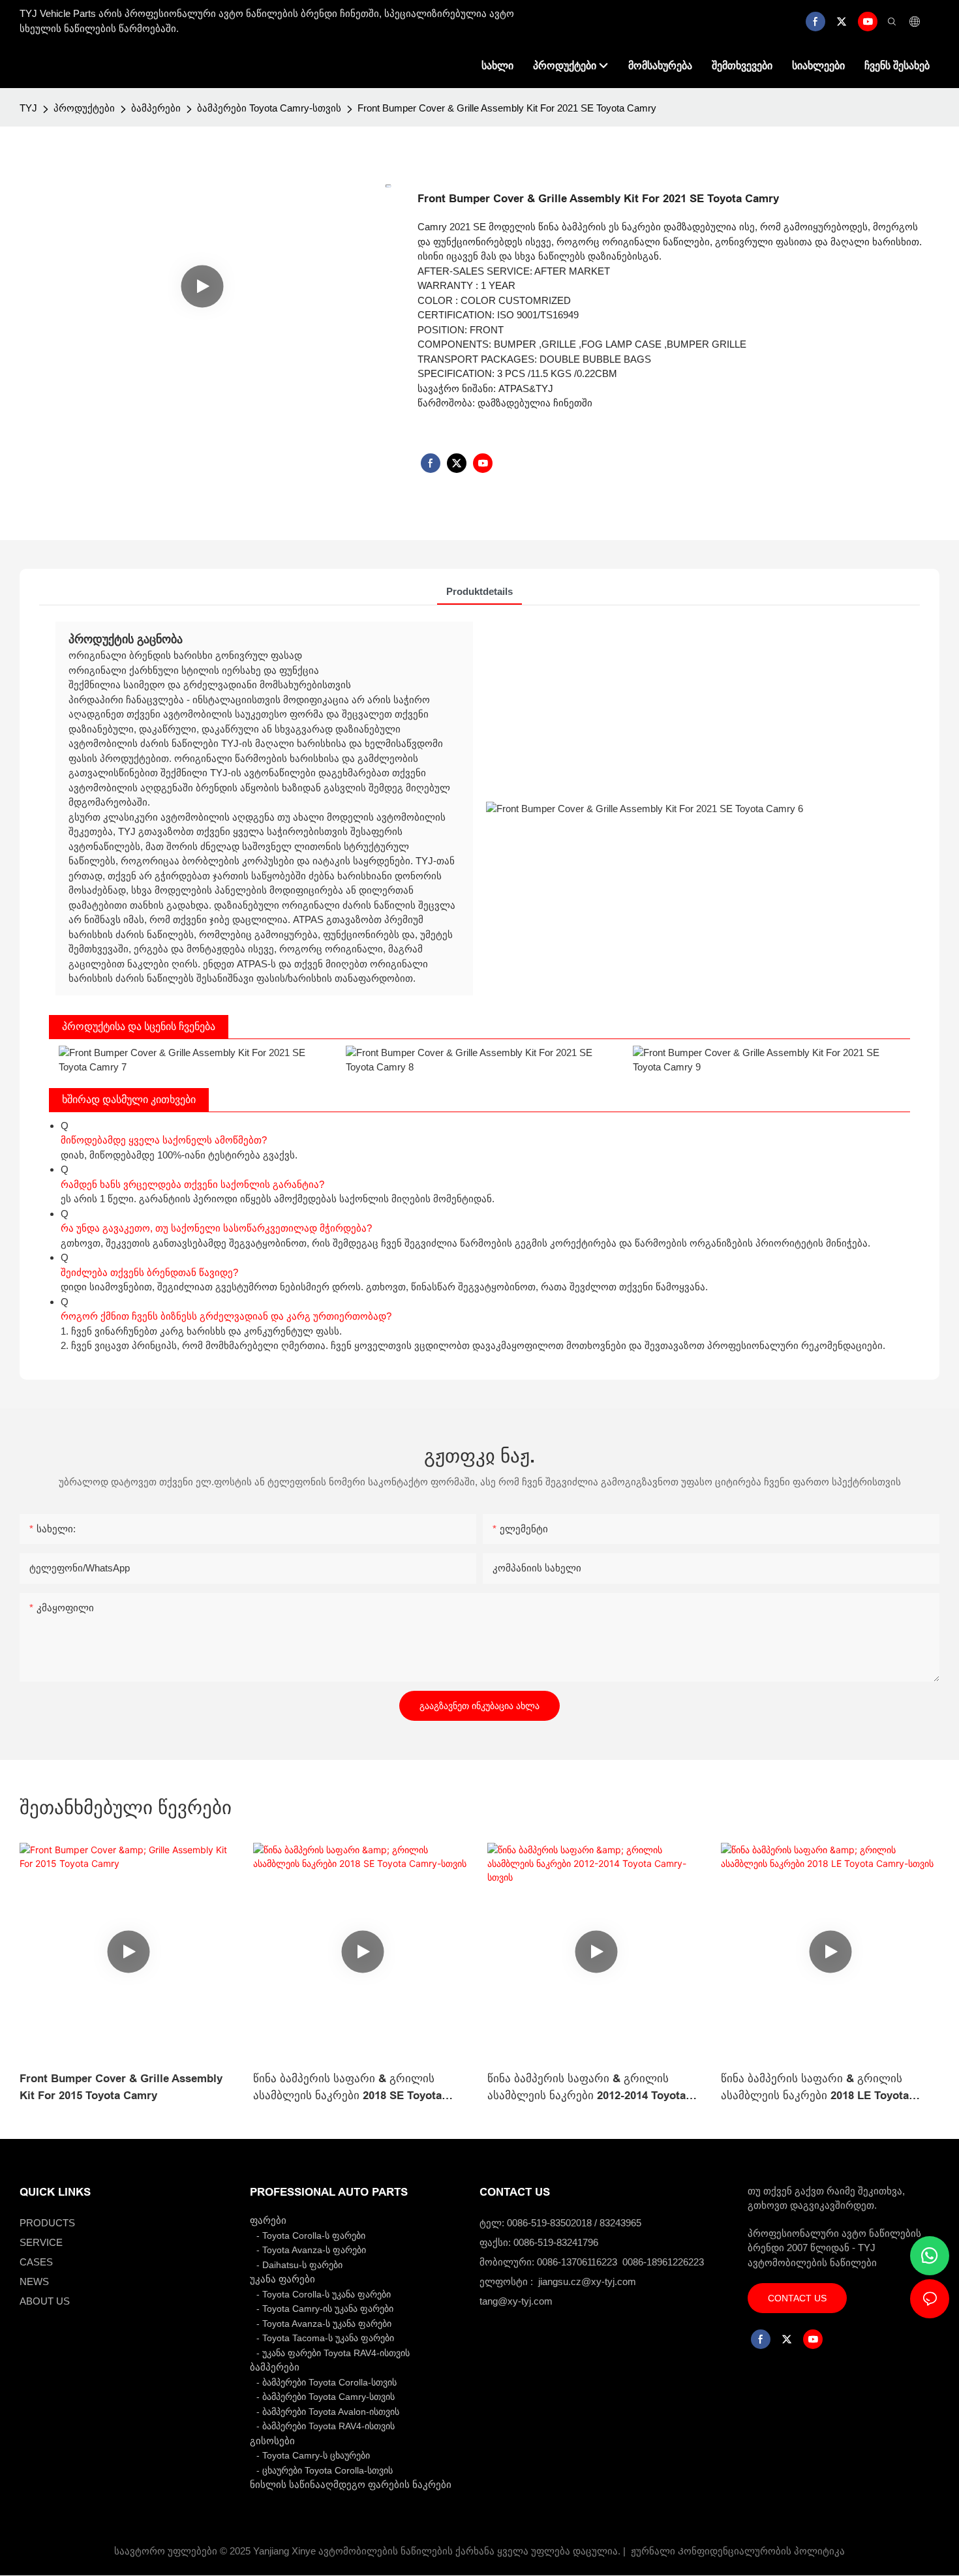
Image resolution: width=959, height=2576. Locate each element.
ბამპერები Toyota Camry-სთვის (269, 108)
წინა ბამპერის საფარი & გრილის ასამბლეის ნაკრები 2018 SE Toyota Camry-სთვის (347, 2088)
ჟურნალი (653, 2551)
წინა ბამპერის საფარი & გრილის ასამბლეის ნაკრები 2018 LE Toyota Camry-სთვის (815, 2088)
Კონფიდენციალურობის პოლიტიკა (761, 2551)
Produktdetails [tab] (479, 591)
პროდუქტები (84, 108)
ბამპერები (156, 108)
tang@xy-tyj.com (516, 2301)
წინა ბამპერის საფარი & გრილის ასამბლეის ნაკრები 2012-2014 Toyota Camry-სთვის (586, 2088)
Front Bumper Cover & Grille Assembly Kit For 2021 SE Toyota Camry (507, 108)
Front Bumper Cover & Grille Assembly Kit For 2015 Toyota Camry (121, 2087)
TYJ (28, 108)
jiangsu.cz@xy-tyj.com (587, 2281)
